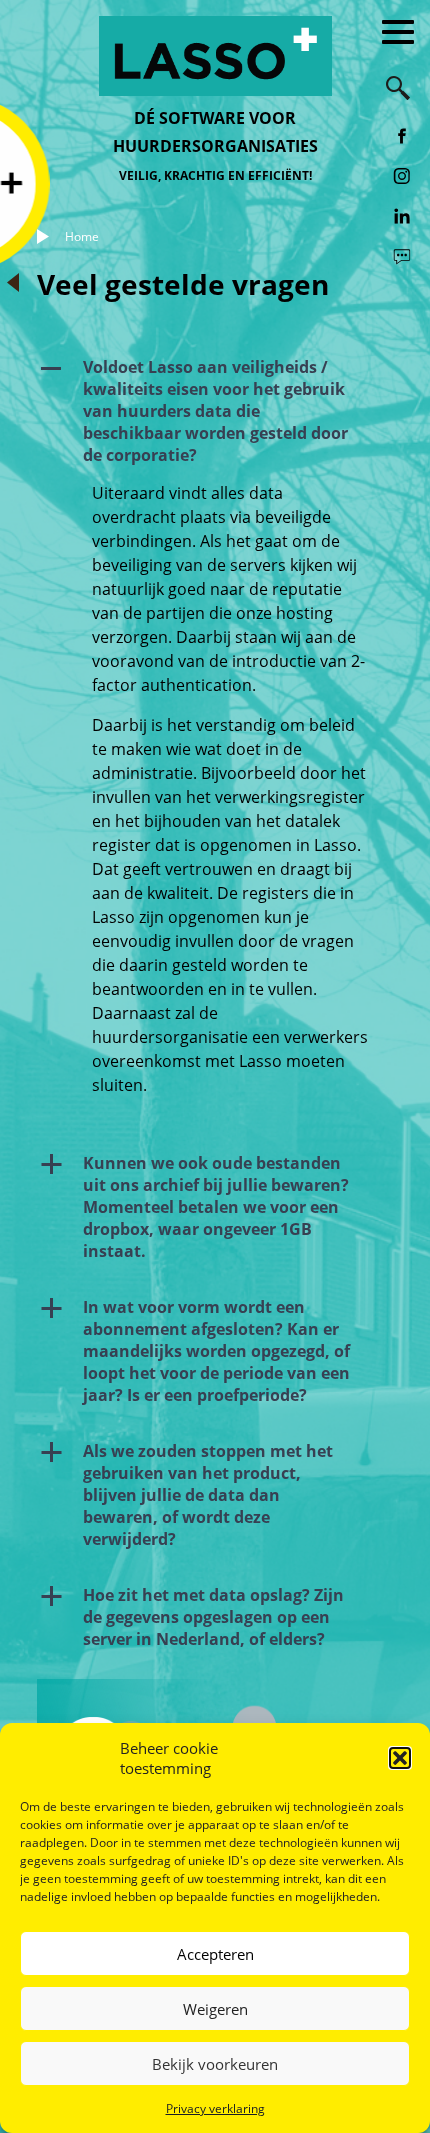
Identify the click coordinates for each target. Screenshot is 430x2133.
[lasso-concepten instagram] (402, 176)
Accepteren (215, 1954)
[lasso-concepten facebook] (402, 136)
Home (82, 236)
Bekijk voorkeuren (215, 2064)
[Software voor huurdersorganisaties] (215, 56)
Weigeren (215, 2009)
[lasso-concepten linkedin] (402, 216)
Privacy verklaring (215, 2108)
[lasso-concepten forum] (402, 256)
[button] (400, 1758)
